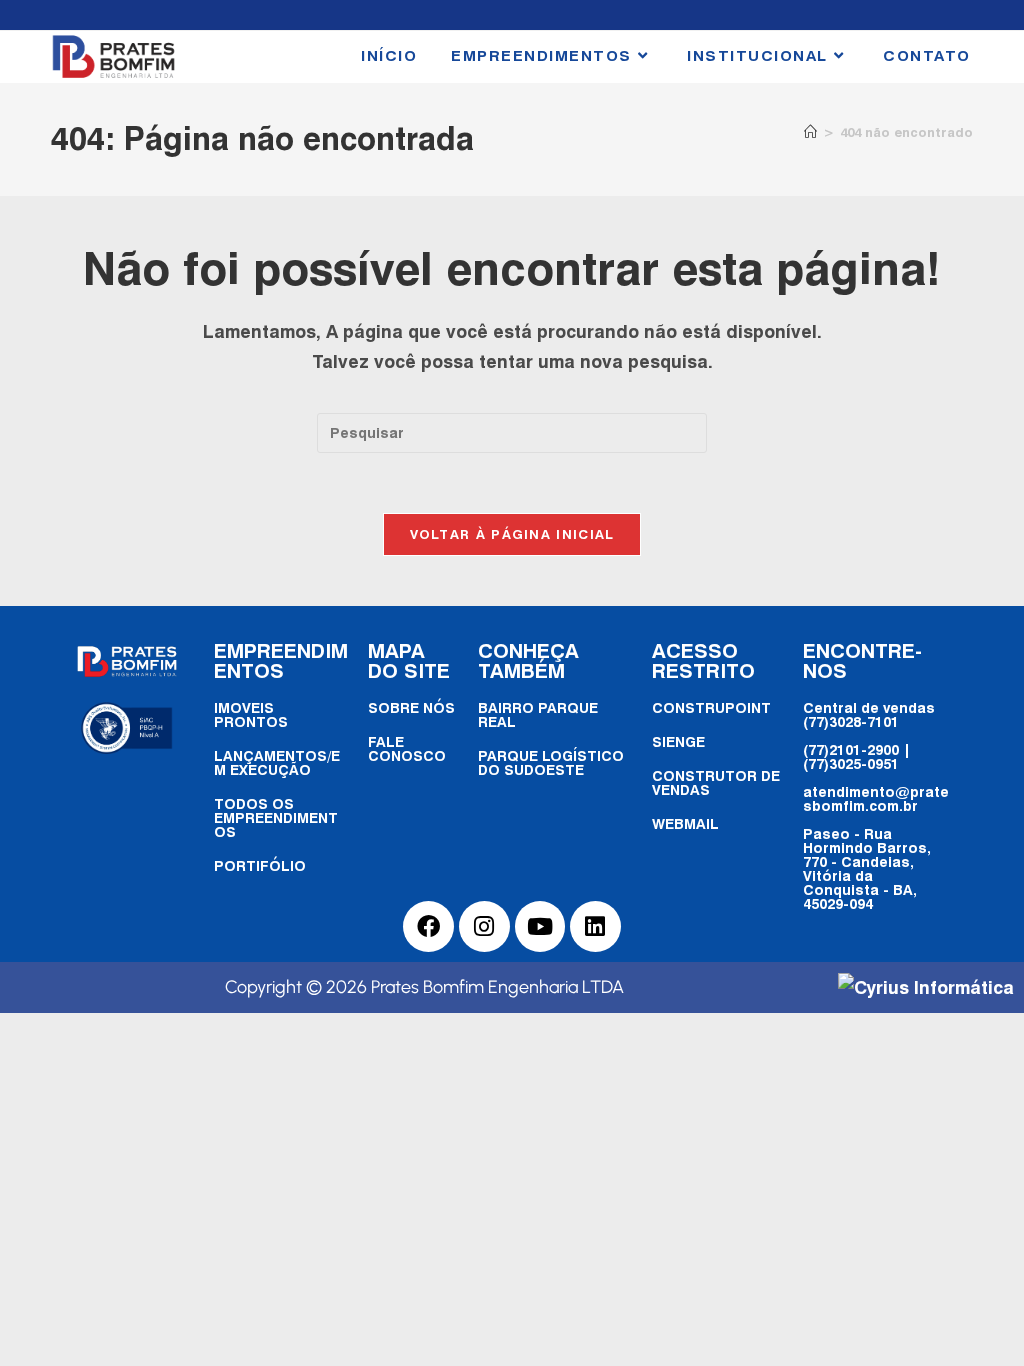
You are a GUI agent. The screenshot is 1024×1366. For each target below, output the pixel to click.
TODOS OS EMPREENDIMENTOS (276, 817)
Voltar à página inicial (512, 534)
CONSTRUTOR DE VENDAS (716, 782)
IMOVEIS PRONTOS (251, 714)
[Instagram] (484, 926)
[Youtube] (540, 926)
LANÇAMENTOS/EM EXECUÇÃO (277, 762)
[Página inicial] (810, 132)
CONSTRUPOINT (711, 707)
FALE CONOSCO (407, 748)
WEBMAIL (685, 823)
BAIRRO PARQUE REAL (538, 714)
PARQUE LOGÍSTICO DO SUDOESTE (551, 762)
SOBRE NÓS (411, 707)
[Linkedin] (595, 926)
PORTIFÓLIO (260, 865)
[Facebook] (428, 926)
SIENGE (678, 741)
